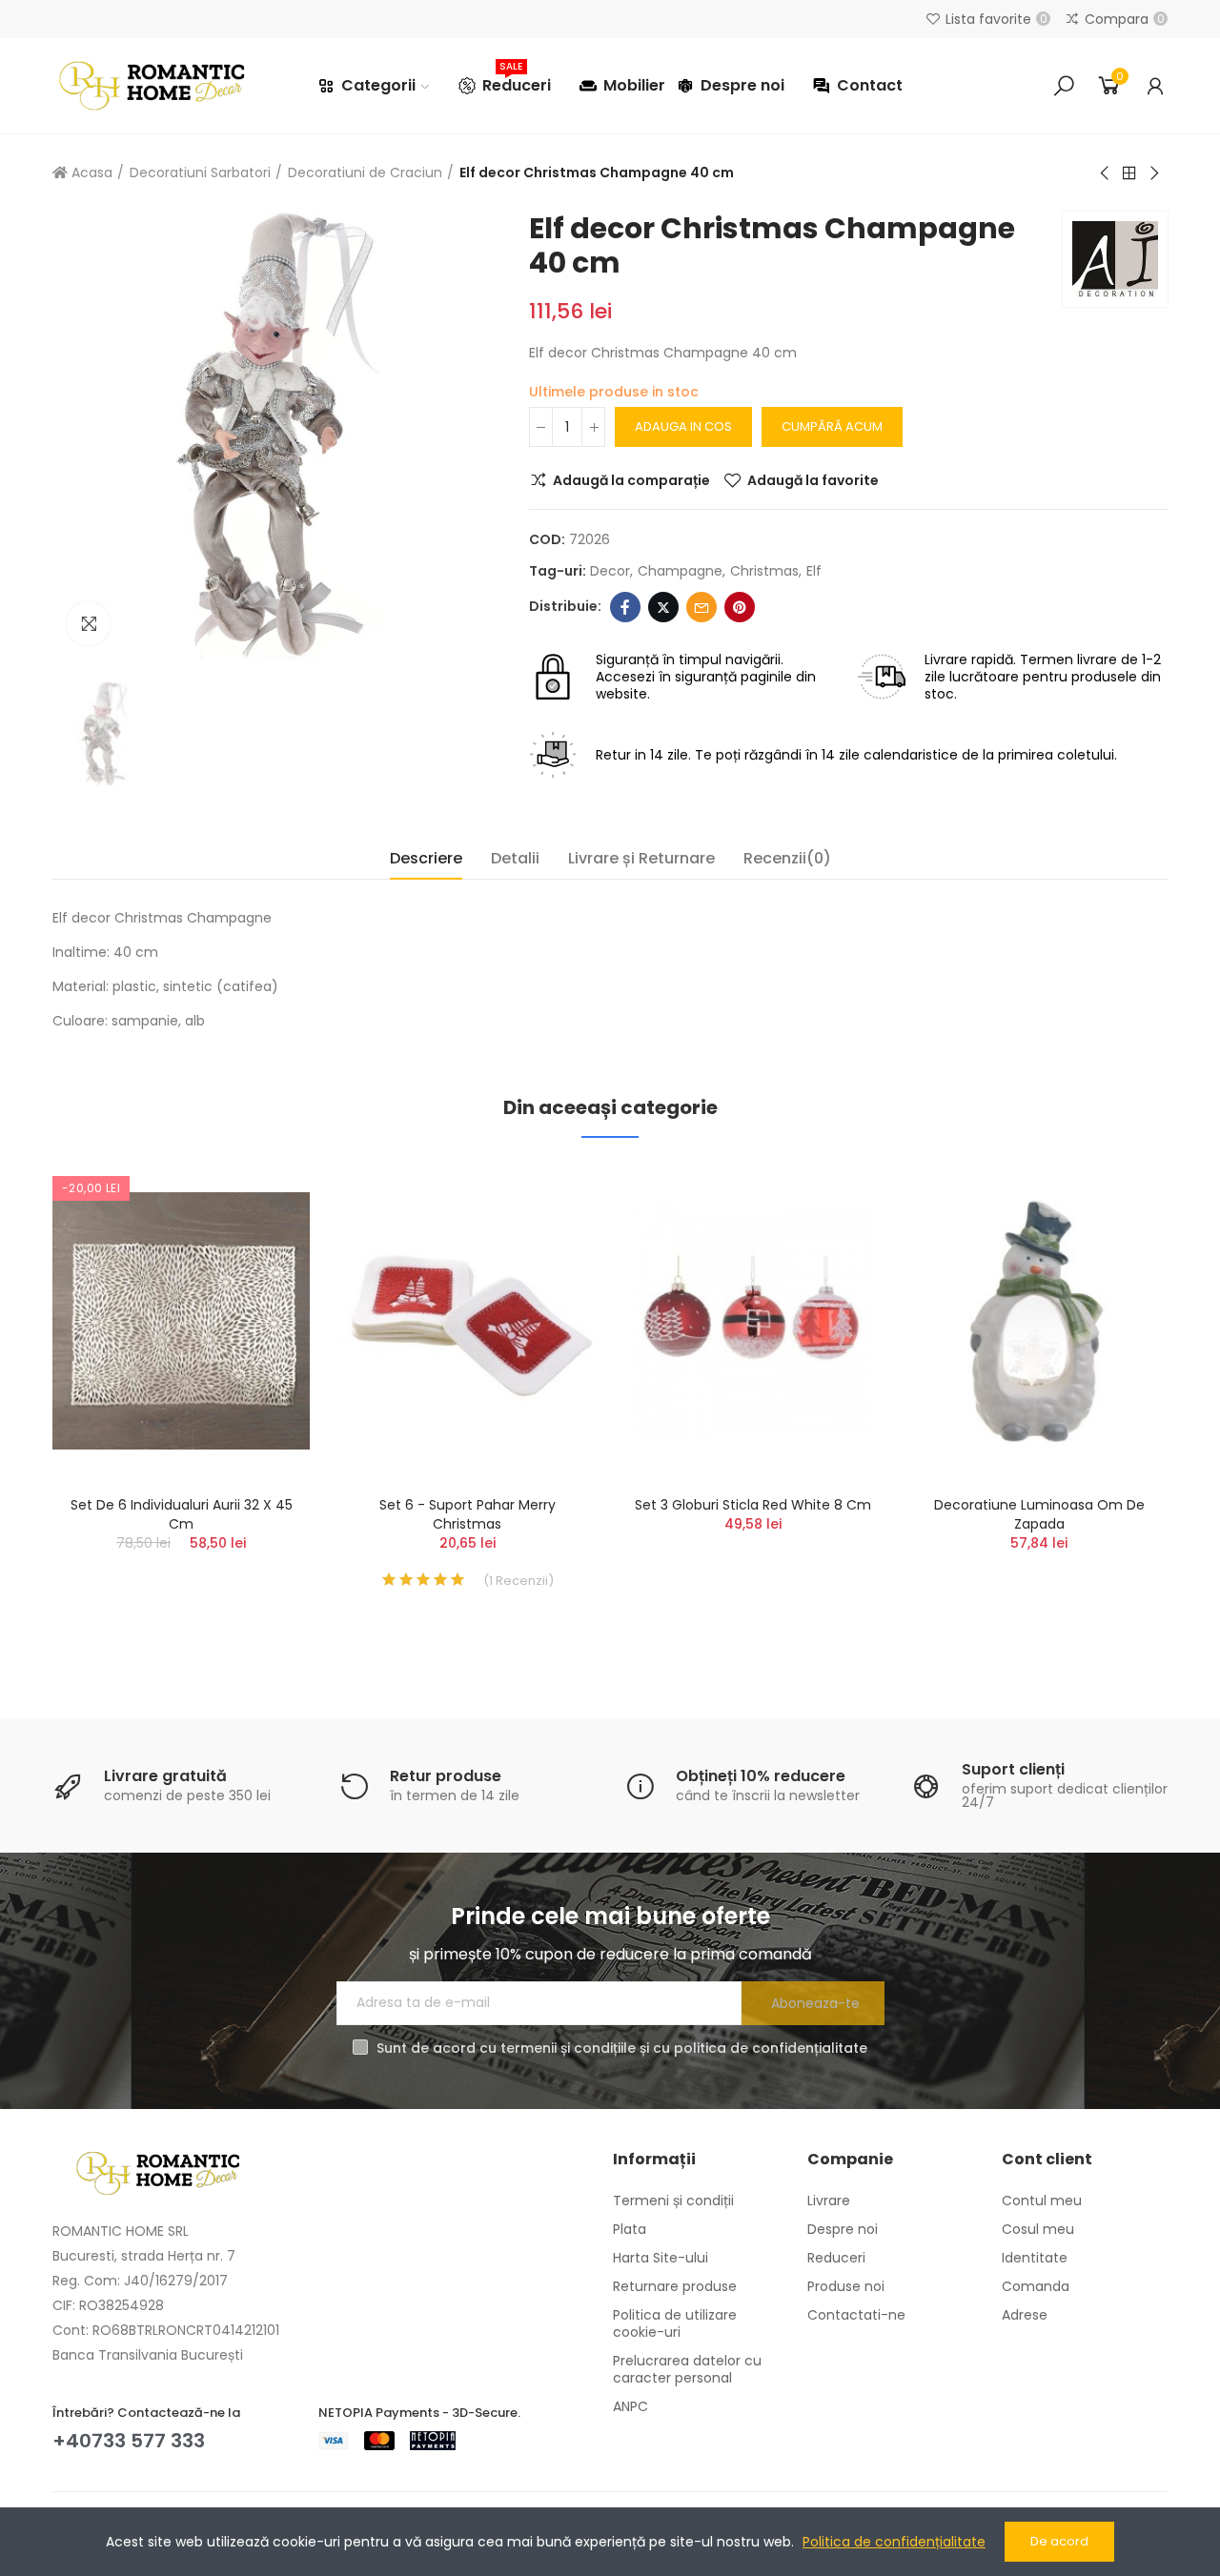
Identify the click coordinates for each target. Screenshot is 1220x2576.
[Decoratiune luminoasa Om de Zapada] (1039, 1321)
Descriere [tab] (426, 858)
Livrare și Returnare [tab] (641, 858)
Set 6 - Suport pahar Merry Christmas (468, 1514)
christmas (764, 571)
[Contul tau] (1155, 86)
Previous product (1106, 173)
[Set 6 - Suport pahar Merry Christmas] (467, 1321)
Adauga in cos (683, 426)
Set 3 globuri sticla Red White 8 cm (753, 1505)
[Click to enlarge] (88, 624)
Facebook (625, 607)
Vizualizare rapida (262, 1271)
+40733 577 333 (129, 2441)
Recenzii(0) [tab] (787, 858)
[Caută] (1064, 86)
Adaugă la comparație (631, 480)
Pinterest (740, 607)
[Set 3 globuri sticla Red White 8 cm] (753, 1321)
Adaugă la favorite (813, 480)
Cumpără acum (832, 426)
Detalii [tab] (515, 858)
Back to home (1129, 173)
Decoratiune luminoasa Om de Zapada (1039, 1514)
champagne (680, 571)
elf (814, 571)
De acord (1059, 2541)
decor (610, 571)
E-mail (701, 607)
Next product (1153, 173)
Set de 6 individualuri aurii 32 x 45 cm (182, 1514)
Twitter (663, 607)
